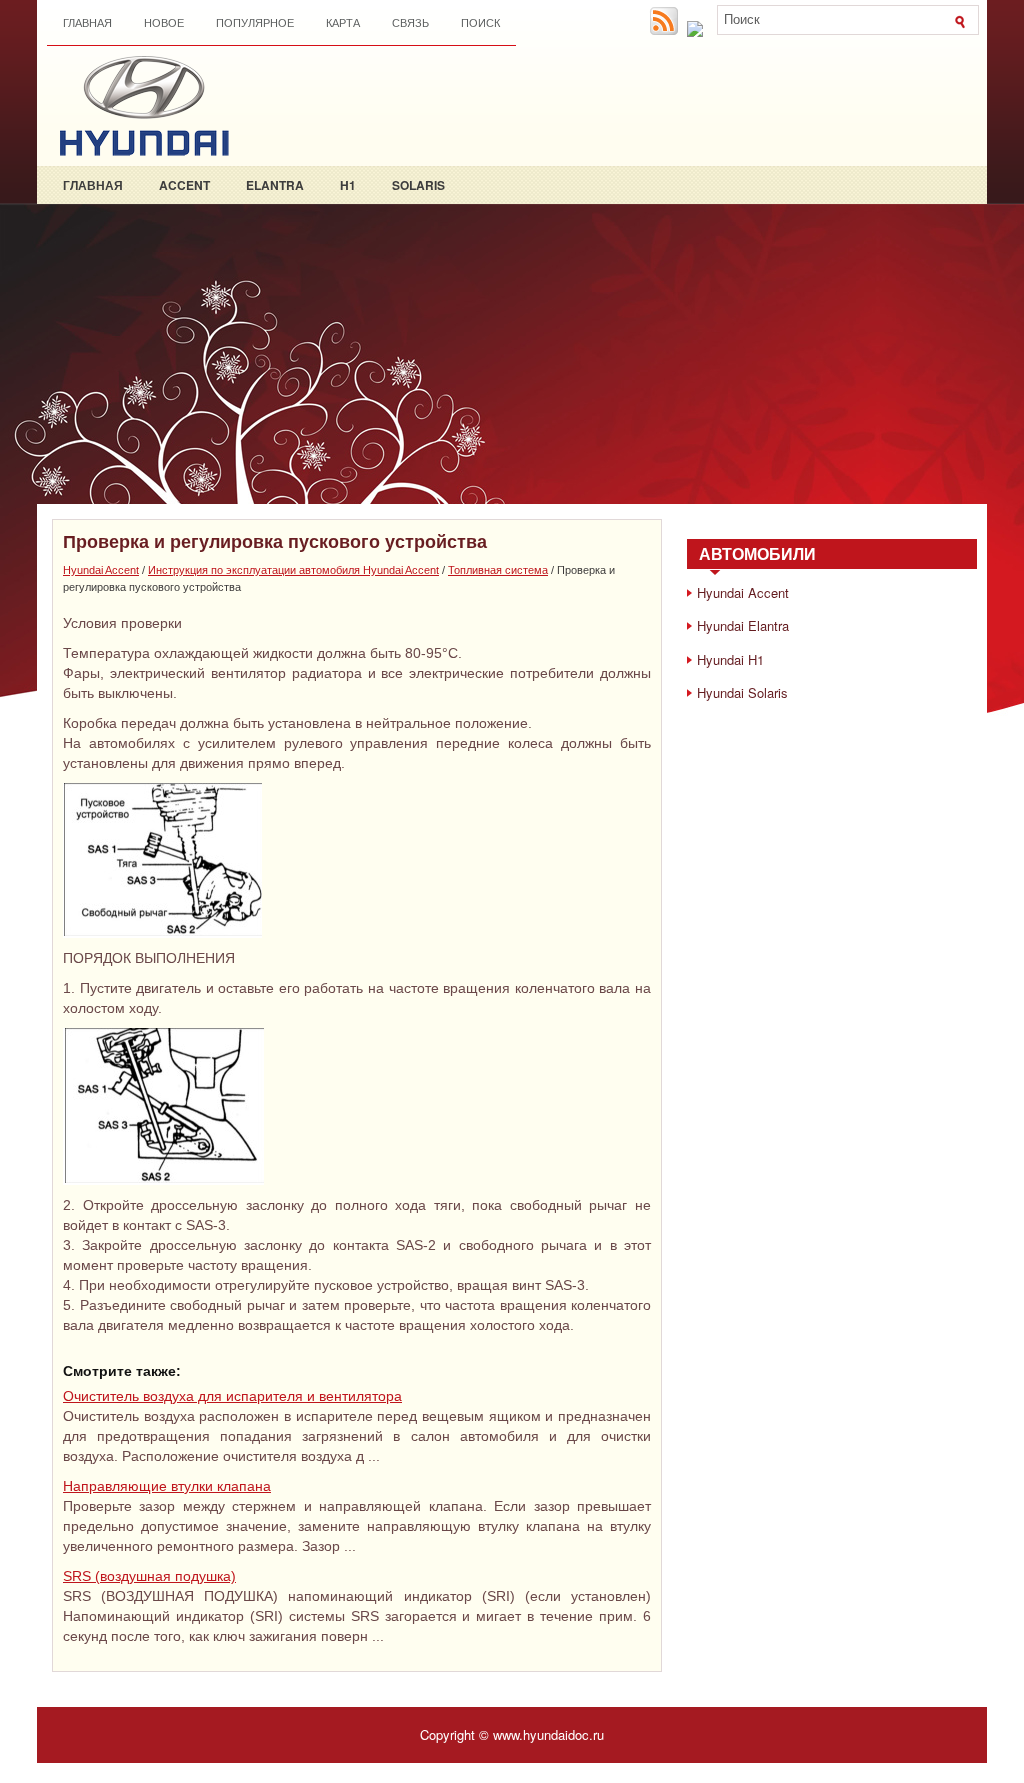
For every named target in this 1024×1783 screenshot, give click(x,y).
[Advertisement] (512, 354)
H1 (348, 185)
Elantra (275, 185)
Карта (343, 23)
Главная (87, 23)
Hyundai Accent (101, 570)
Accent (184, 185)
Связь (410, 23)
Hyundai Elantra (743, 625)
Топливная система (498, 570)
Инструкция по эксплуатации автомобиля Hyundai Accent (293, 570)
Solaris (418, 185)
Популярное (255, 23)
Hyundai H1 (730, 659)
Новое (164, 23)
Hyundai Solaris (742, 692)
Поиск (480, 23)
